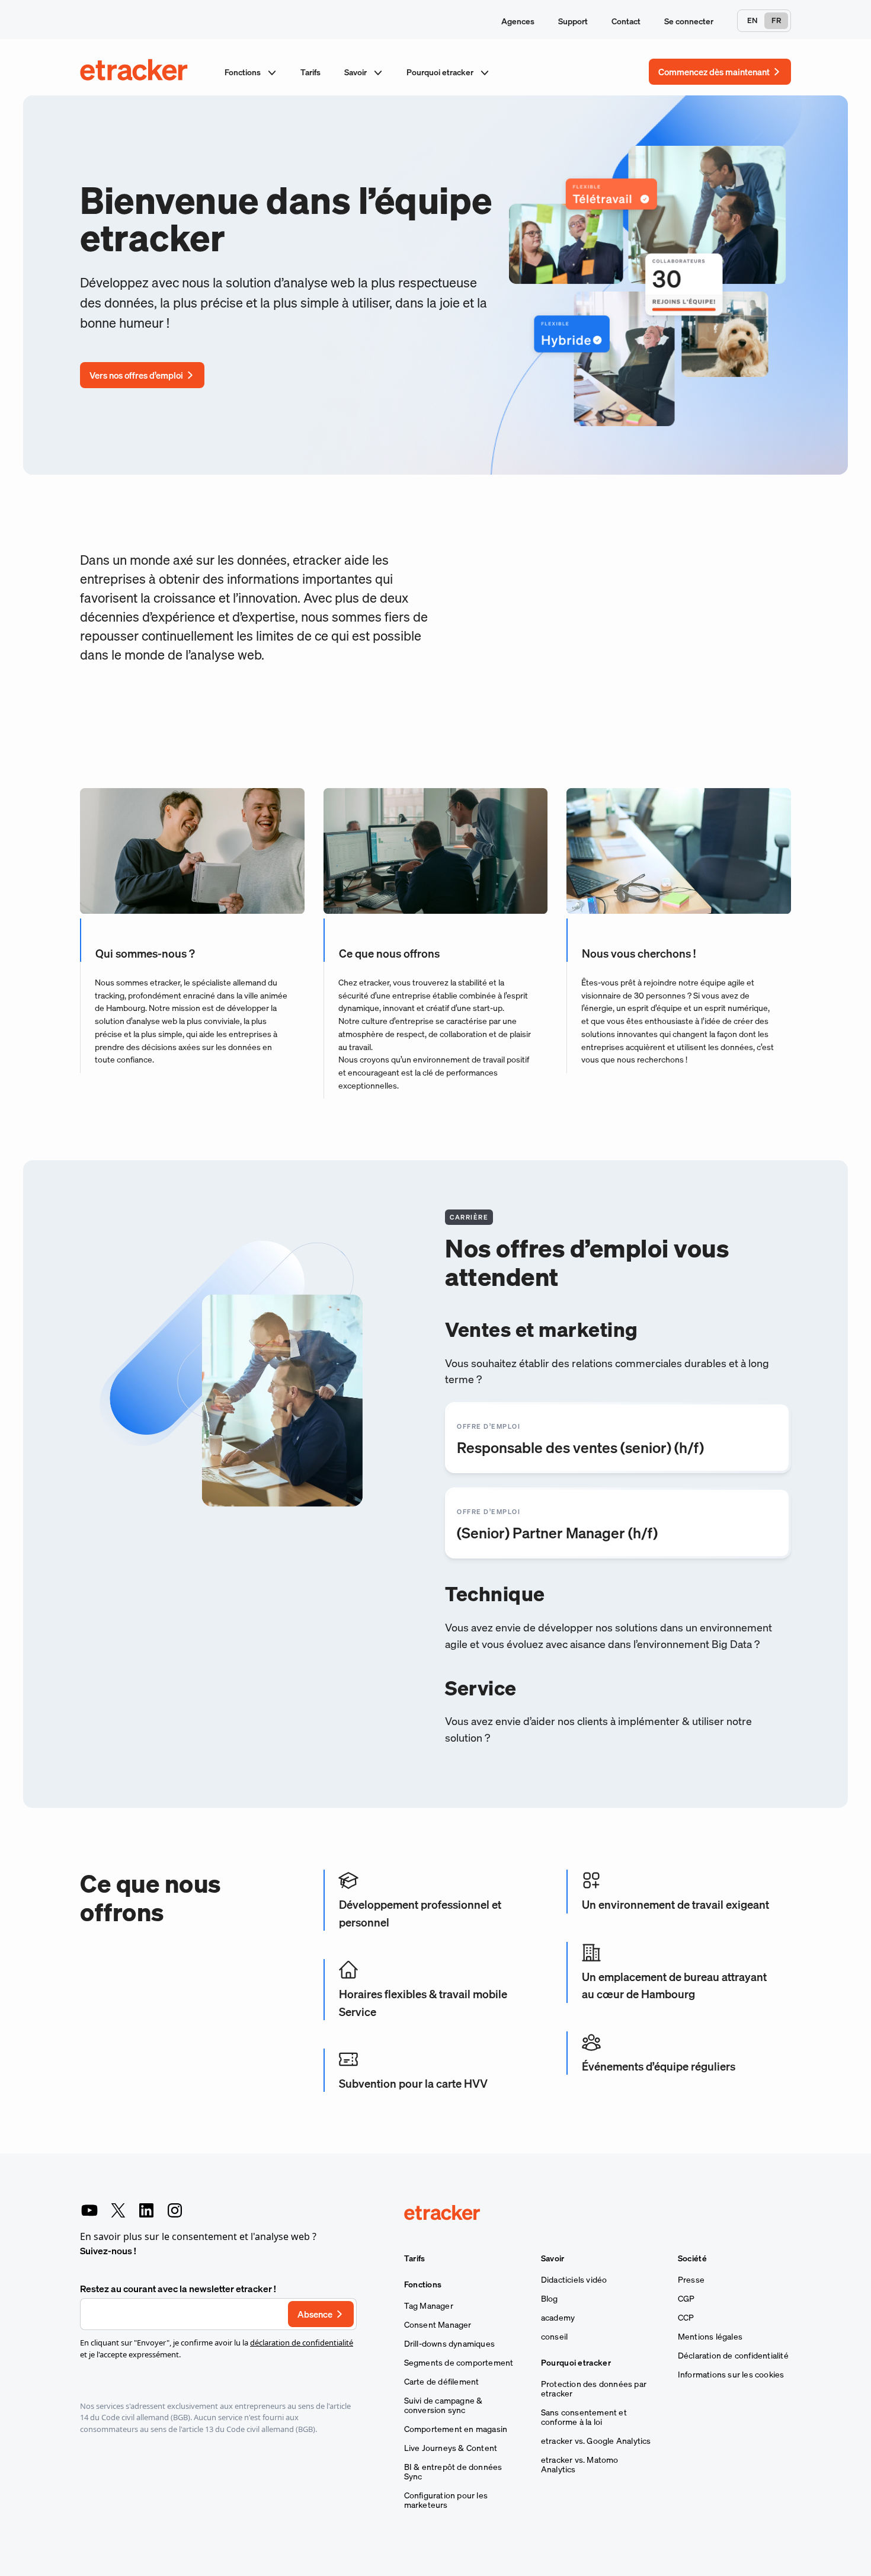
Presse (691, 2280)
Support (573, 21)
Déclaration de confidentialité (733, 2356)
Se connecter (689, 21)
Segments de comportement (459, 2363)
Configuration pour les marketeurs (446, 2500)
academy (558, 2318)
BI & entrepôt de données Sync (453, 2472)
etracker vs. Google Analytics (596, 2441)
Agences (518, 21)
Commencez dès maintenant (714, 72)
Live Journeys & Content (451, 2448)
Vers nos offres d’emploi (136, 375)
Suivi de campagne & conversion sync (443, 2405)
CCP (686, 2318)
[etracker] (135, 72)
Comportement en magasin (456, 2429)
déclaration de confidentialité (302, 2343)
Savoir (356, 72)
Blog (550, 2299)
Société (692, 2258)
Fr (776, 20)
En (752, 20)
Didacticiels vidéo (574, 2280)
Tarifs (310, 72)
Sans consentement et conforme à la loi (584, 2417)
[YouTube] (89, 2210)
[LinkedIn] (146, 2210)
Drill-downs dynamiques (449, 2344)
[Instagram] (175, 2210)
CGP (686, 2299)
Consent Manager (438, 2325)
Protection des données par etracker (594, 2389)
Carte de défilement (442, 2382)
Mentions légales (710, 2337)
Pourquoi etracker (441, 72)
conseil (554, 2337)
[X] (118, 2210)
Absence (315, 2314)
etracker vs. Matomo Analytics (580, 2465)
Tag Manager (429, 2306)
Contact (626, 21)
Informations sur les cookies (731, 2375)
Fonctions (244, 72)
